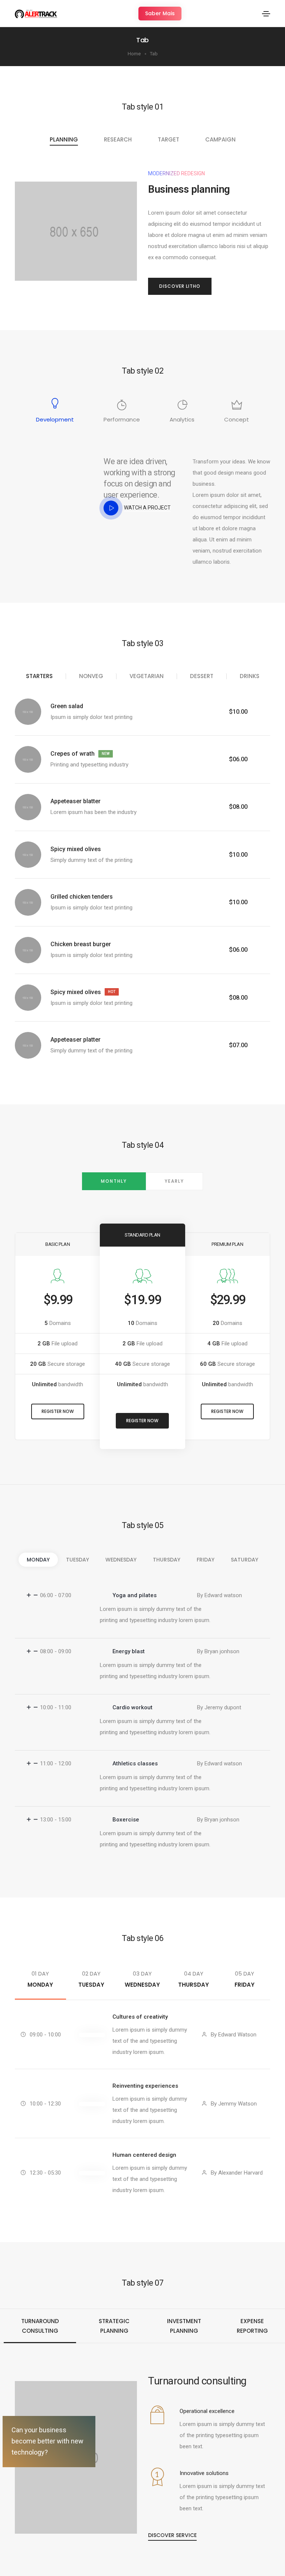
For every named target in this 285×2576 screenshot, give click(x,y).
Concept (237, 419)
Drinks (250, 676)
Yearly (174, 1181)
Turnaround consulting (40, 2326)
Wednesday (121, 1560)
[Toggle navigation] (266, 14)
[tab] (142, 1595)
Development (55, 419)
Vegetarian (147, 676)
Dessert (202, 676)
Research (118, 139)
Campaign (220, 139)
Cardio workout (132, 1707)
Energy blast (129, 1651)
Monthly (114, 1181)
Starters (39, 676)
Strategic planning (114, 2326)
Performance (122, 419)
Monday (38, 1560)
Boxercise (126, 1820)
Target (168, 139)
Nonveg (91, 676)
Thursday (167, 1560)
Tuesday (78, 1560)
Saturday (245, 1560)
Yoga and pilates (135, 1595)
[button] (160, 14)
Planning (64, 139)
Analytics (182, 419)
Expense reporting (252, 2326)
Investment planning (184, 2326)
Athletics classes (135, 1764)
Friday (206, 1560)
